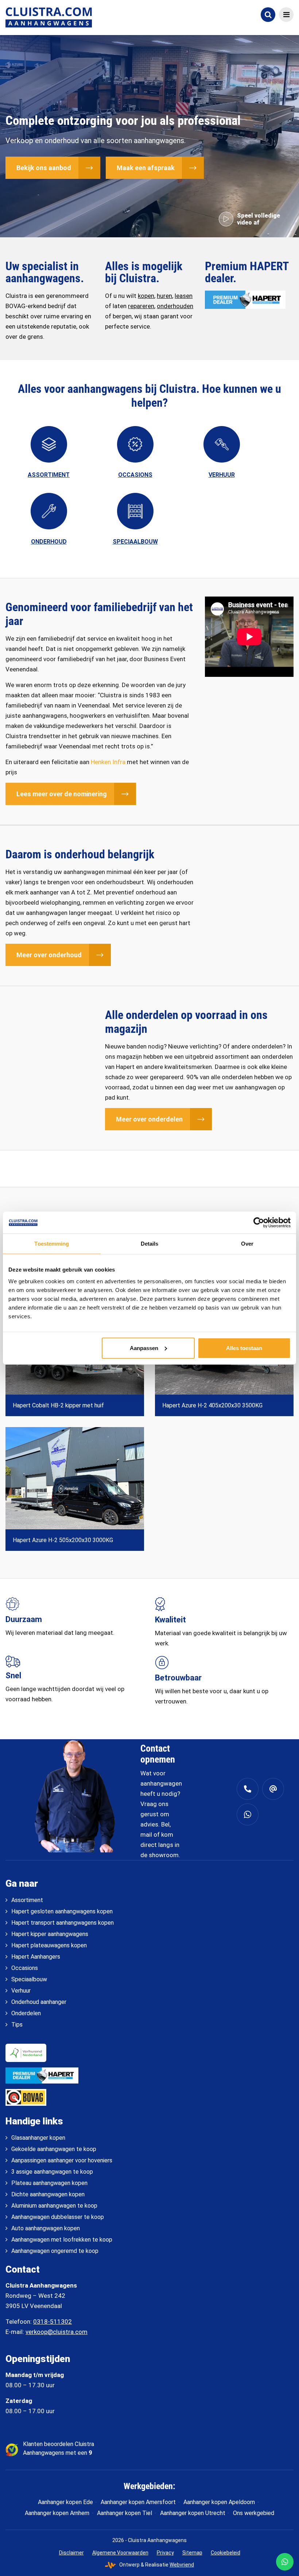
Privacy (165, 2552)
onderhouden (175, 306)
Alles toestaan (244, 1348)
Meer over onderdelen (149, 1119)
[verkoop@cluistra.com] (273, 1789)
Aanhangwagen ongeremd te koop (55, 2251)
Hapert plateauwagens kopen (49, 1945)
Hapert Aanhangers (36, 1957)
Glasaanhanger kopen (38, 2138)
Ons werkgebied (254, 2513)
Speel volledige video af (259, 219)
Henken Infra (108, 762)
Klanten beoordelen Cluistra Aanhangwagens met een (59, 2448)
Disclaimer (71, 2552)
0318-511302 (53, 2322)
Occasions (25, 1968)
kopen (146, 296)
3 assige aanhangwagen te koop (52, 2172)
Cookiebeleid (226, 2552)
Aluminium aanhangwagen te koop (54, 2206)
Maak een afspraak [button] (146, 168)
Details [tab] (150, 1244)
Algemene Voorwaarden (120, 2552)
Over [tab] (247, 1244)
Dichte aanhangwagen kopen (48, 2194)
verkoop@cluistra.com (57, 2332)
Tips (17, 2025)
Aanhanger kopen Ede (65, 2502)
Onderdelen (26, 2013)
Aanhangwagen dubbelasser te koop (58, 2217)
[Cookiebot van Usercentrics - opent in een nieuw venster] (259, 1223)
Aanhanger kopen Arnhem (57, 2513)
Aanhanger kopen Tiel (125, 2513)
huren (164, 296)
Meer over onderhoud (49, 955)
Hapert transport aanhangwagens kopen (63, 1923)
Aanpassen (144, 1348)
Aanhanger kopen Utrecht (193, 2513)
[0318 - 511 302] (248, 1789)
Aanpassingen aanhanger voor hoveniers (62, 2160)
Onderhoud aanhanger (39, 2002)
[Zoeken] (268, 15)
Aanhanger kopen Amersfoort (138, 2502)
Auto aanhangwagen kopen (46, 2228)
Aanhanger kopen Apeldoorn (219, 2502)
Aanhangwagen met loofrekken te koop (62, 2240)
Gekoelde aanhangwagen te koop (54, 2149)
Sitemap (192, 2552)
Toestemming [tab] (52, 1244)
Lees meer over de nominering (62, 794)
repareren (141, 306)
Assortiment (27, 1900)
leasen (184, 296)
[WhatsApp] (285, 2562)
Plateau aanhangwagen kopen (49, 2183)
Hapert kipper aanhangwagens (50, 1934)
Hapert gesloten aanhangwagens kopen (62, 1911)
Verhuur (21, 1991)
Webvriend (182, 2565)
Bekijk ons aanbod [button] (44, 168)
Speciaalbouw (29, 1979)
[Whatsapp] (248, 1814)
